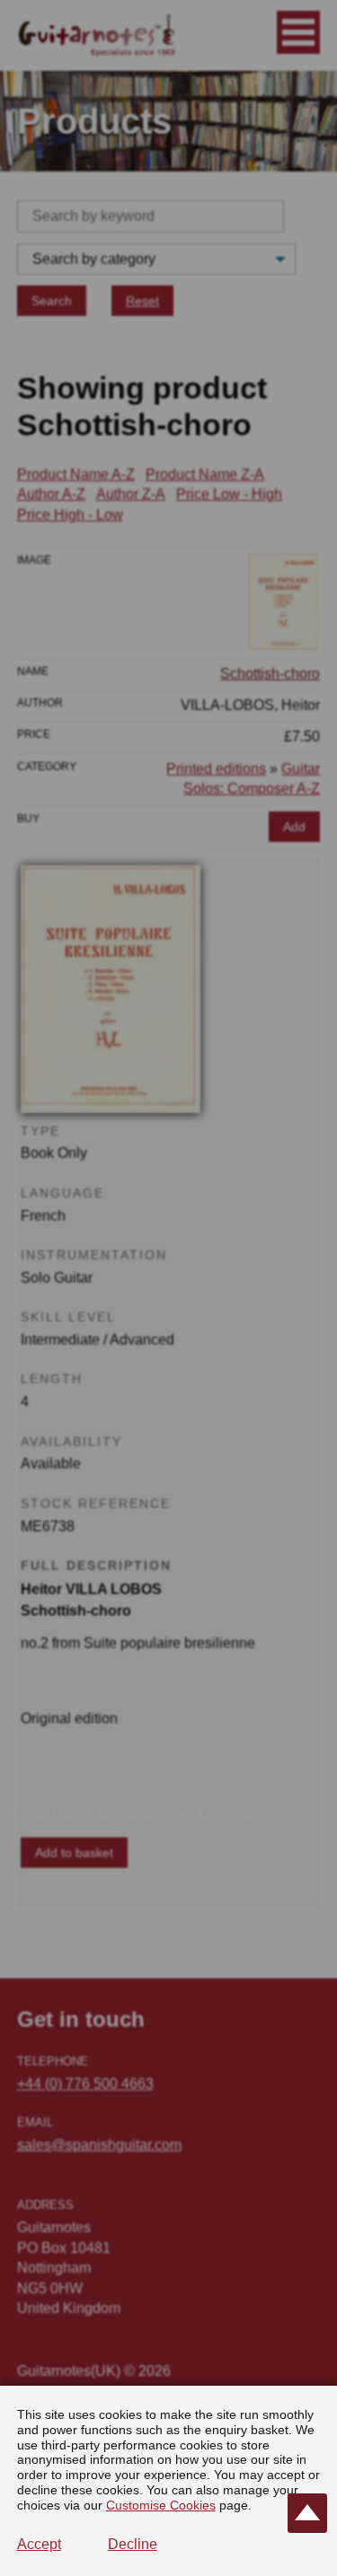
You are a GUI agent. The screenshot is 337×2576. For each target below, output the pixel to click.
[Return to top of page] (307, 2513)
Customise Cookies (161, 2505)
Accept (39, 2544)
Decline (133, 2544)
